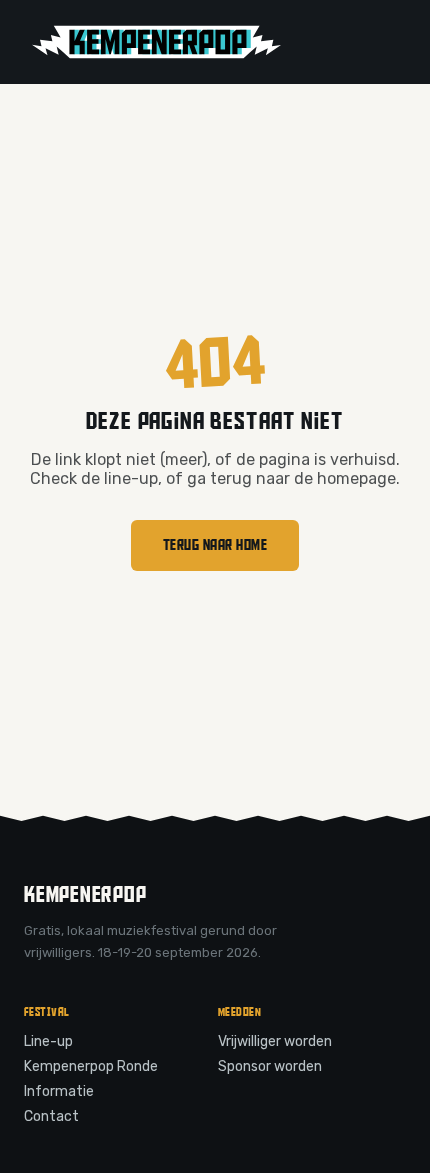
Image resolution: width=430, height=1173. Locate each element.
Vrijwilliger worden (275, 1041)
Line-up (48, 1041)
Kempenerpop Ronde (91, 1066)
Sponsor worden (270, 1066)
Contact (51, 1116)
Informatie (59, 1091)
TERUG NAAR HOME (215, 545)
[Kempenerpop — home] (156, 42)
